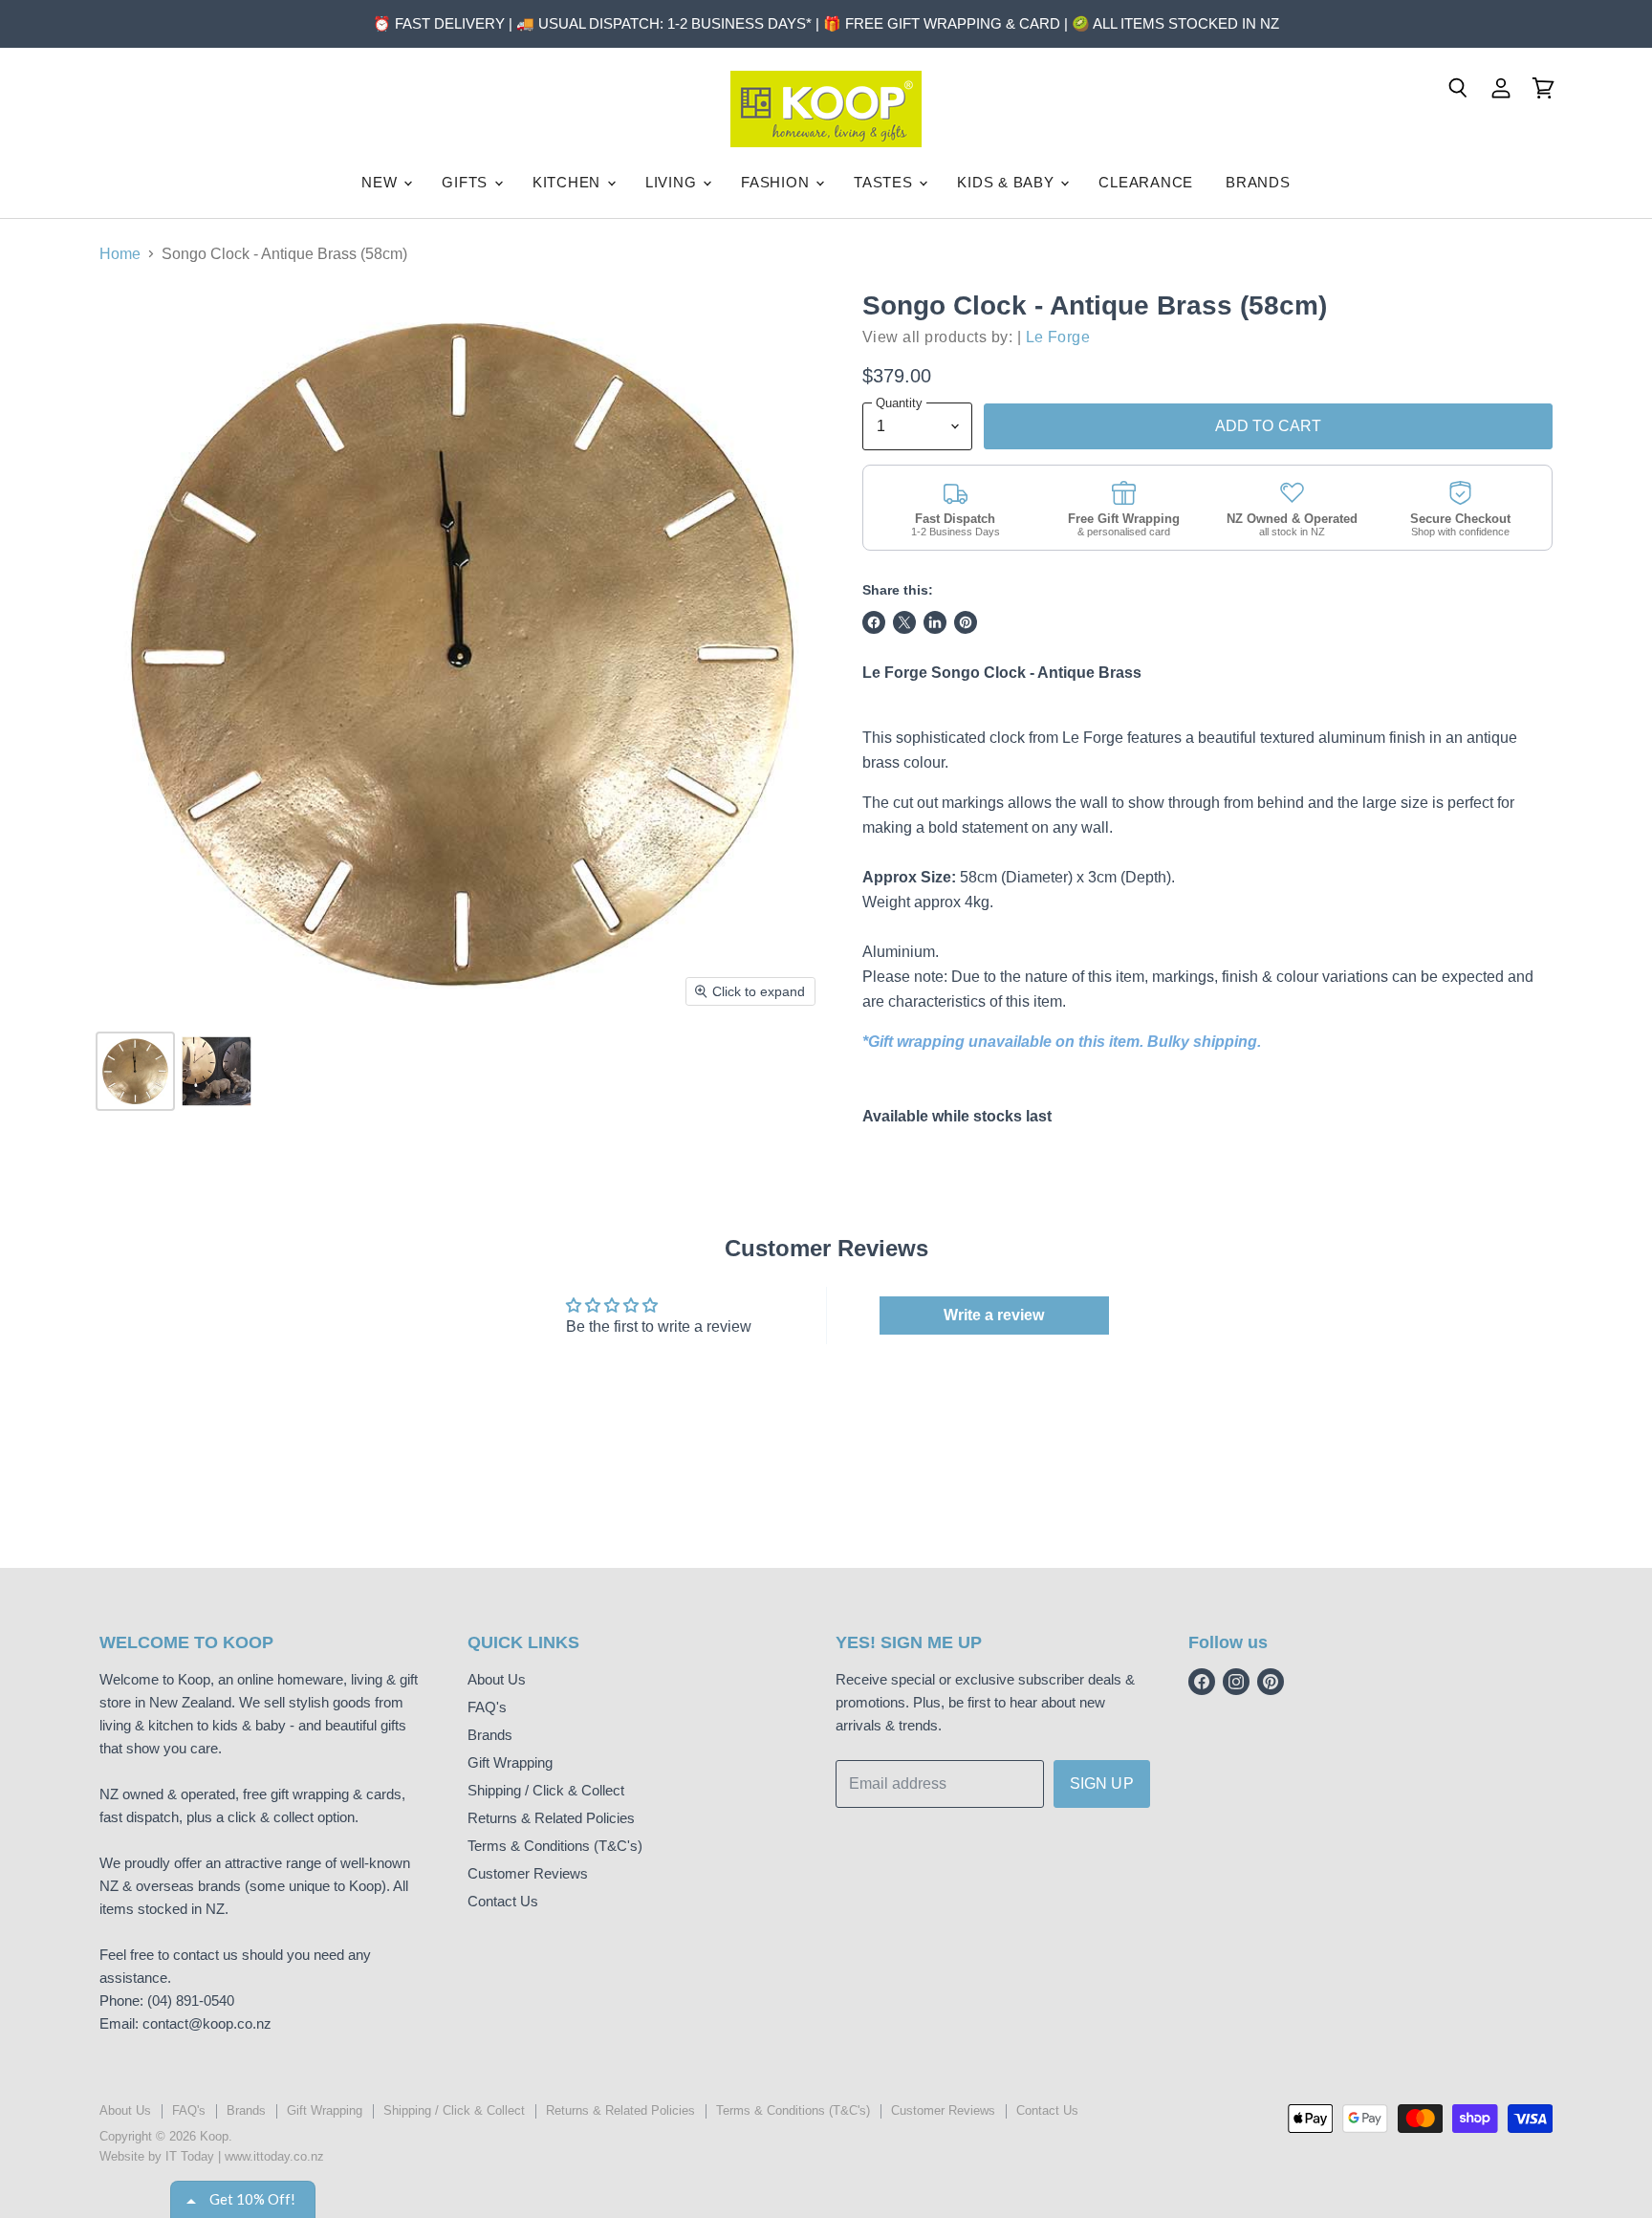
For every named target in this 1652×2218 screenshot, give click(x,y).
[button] (976, 140)
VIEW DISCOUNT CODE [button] (826, 353)
